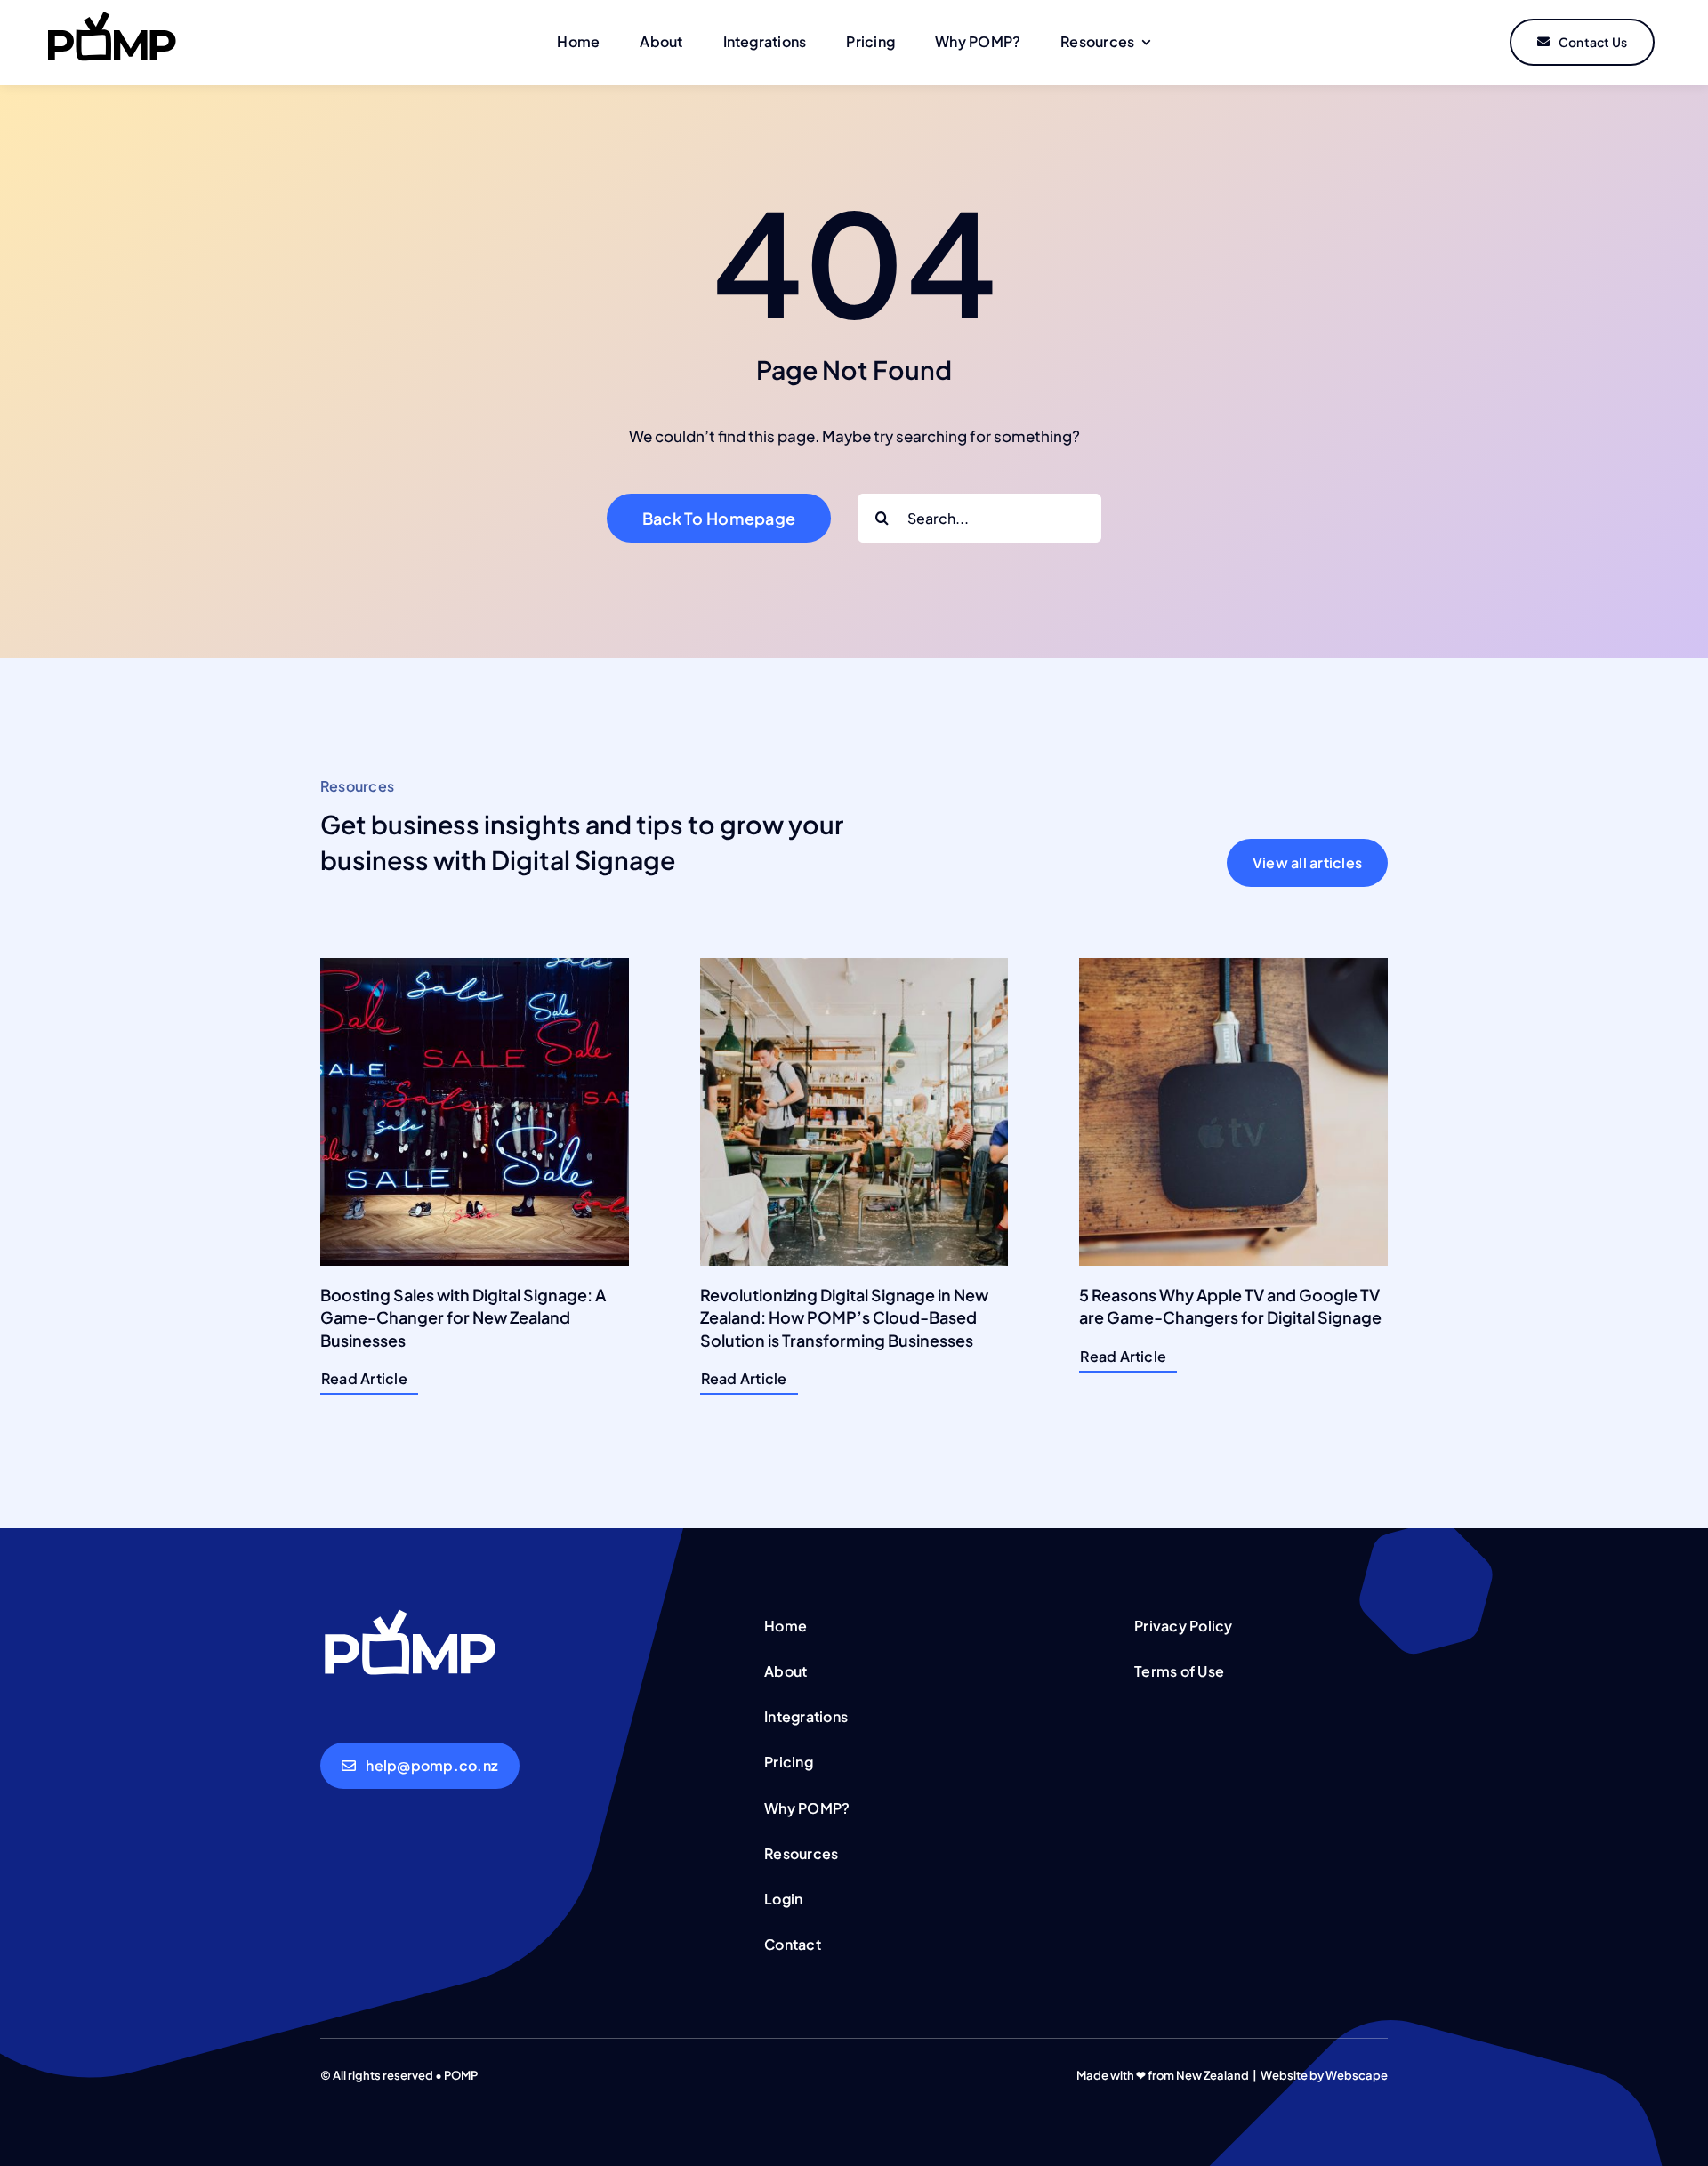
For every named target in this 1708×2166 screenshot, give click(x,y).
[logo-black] (111, 18)
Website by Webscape (1324, 2075)
